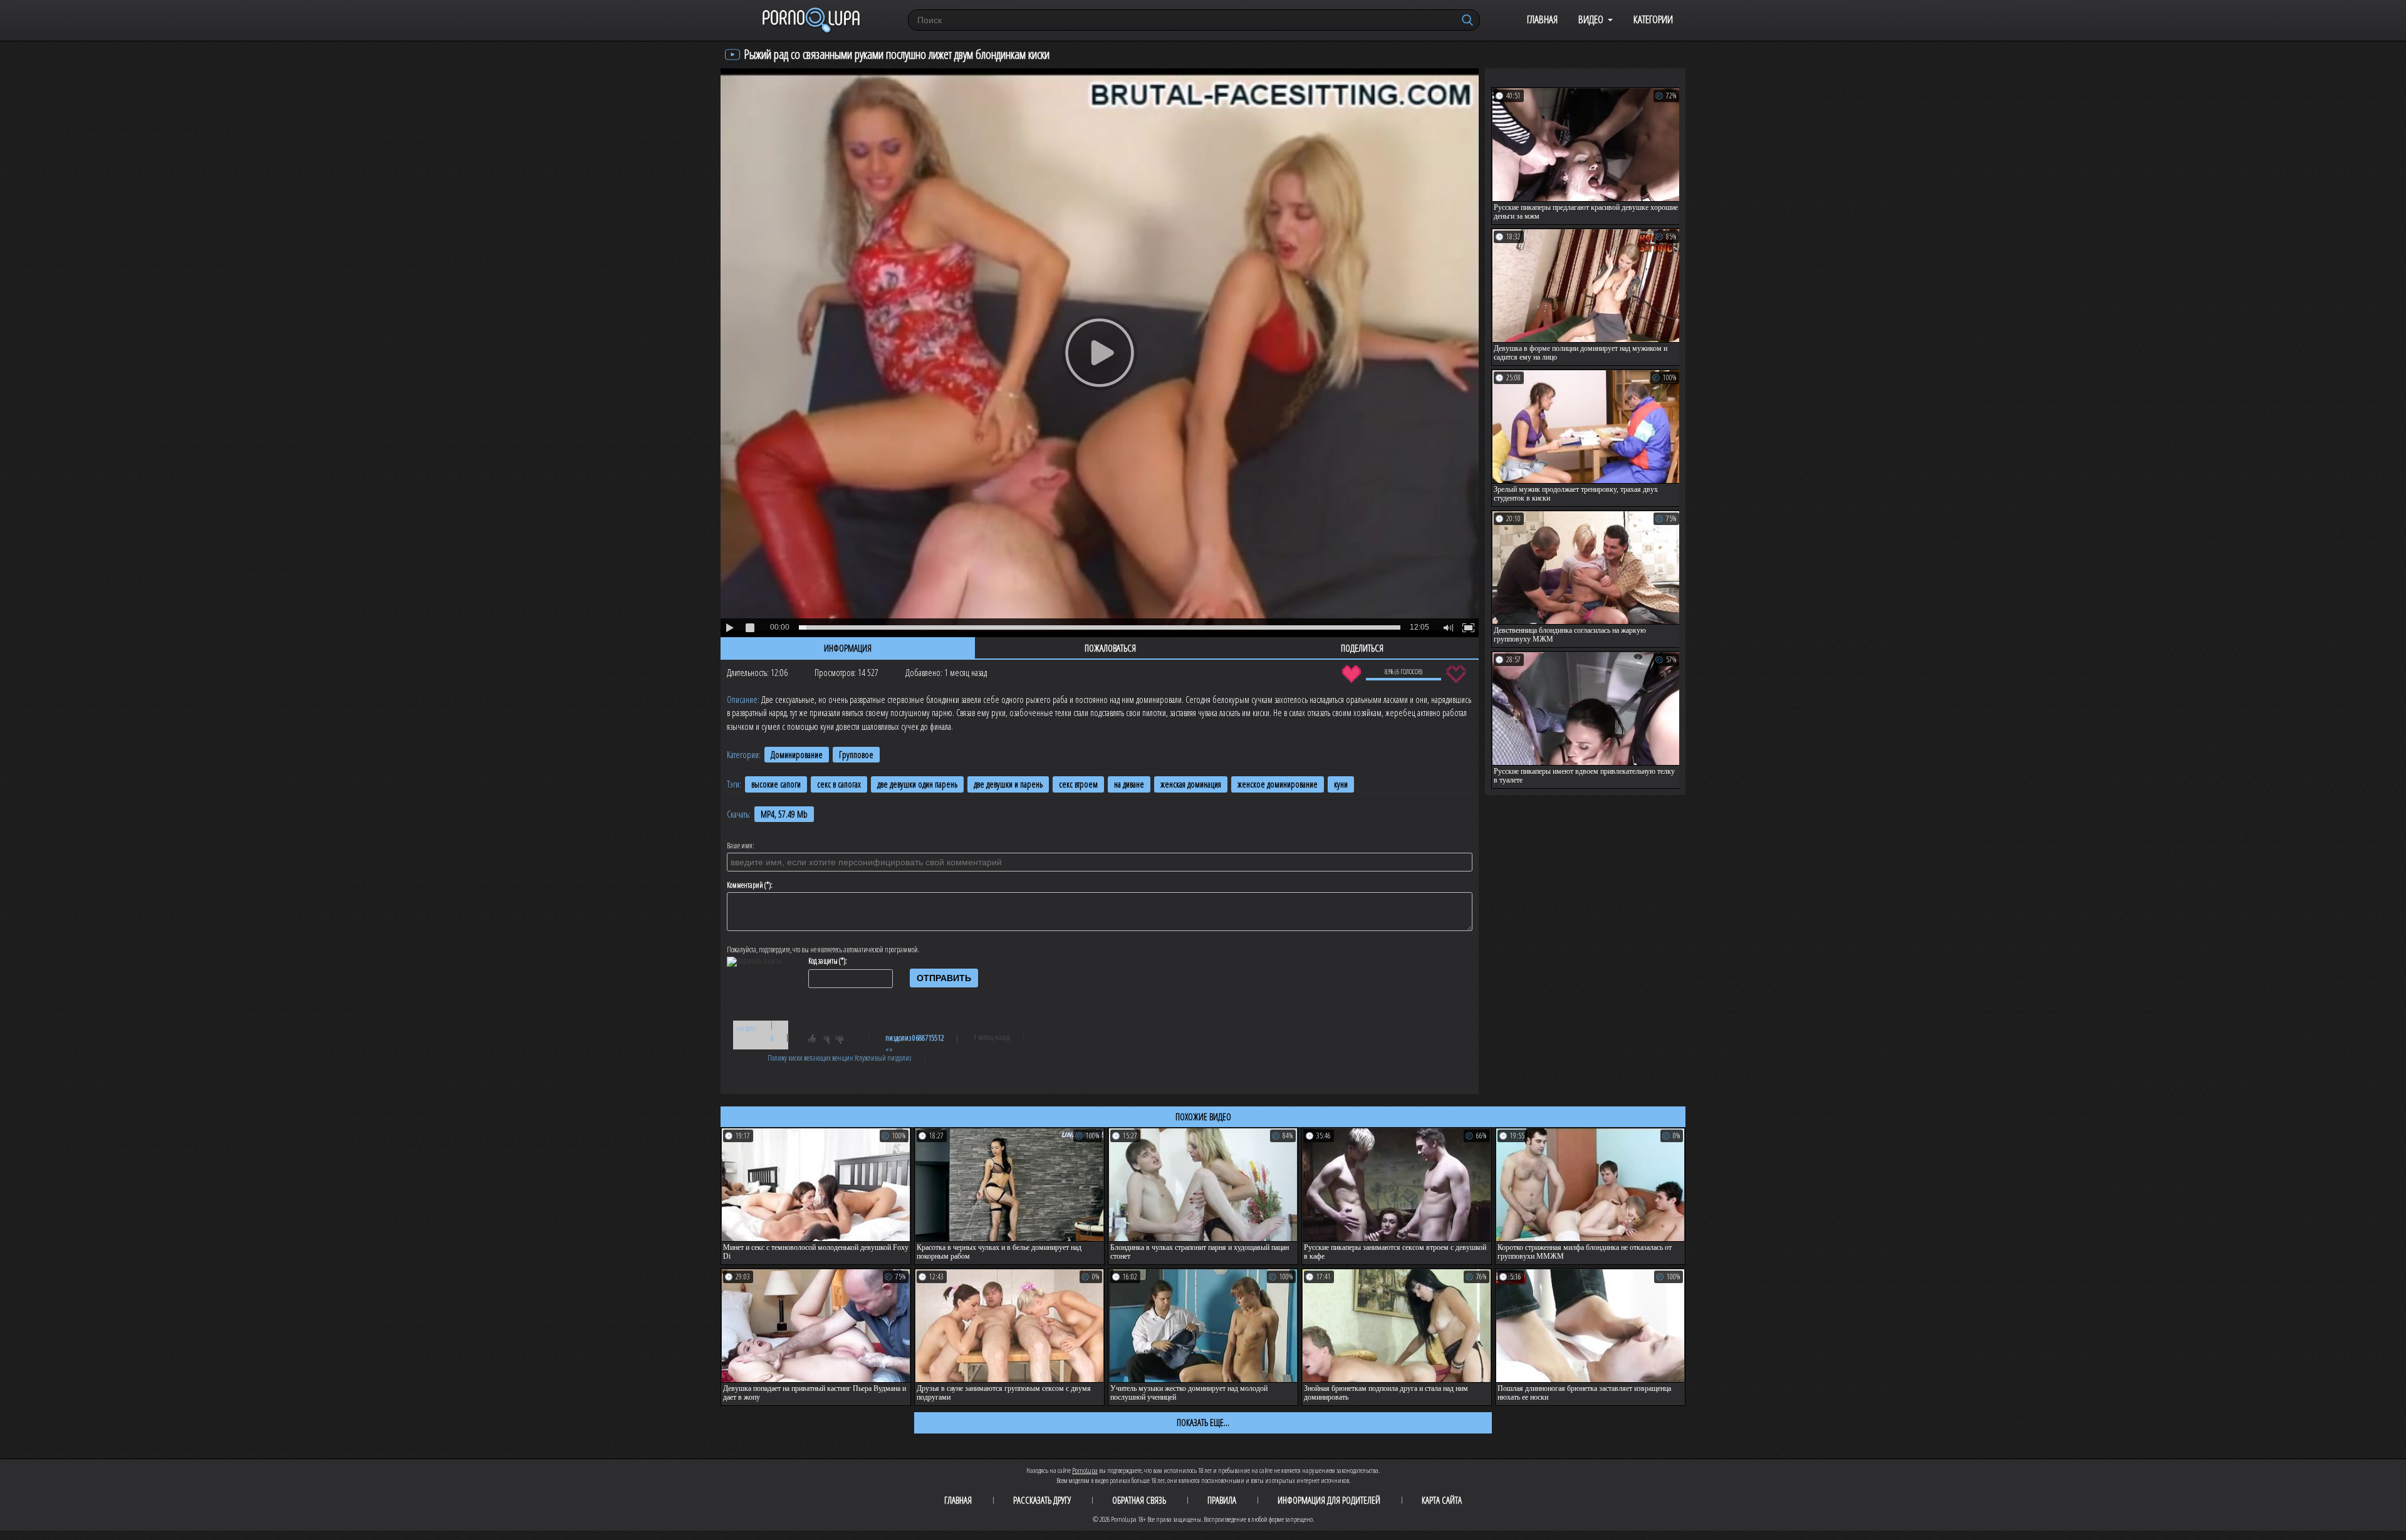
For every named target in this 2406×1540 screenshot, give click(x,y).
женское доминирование (1278, 784)
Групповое (856, 755)
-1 (843, 1041)
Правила (1222, 1500)
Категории (1653, 19)
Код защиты (823, 961)
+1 (818, 1041)
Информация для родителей (1329, 1500)
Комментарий (745, 885)
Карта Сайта (1442, 1500)
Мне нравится (1351, 674)
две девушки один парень (917, 784)
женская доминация (1191, 784)
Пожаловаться (1110, 648)
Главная (1542, 19)
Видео (1591, 19)
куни (1341, 784)
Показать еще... (1203, 1422)
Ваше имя (740, 846)
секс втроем (1078, 784)
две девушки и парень (1008, 784)
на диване (1129, 784)
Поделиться (1362, 648)
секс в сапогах (839, 784)
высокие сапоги (776, 784)
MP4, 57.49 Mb (784, 814)
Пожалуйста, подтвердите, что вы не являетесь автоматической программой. (823, 950)
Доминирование (797, 755)
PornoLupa (1085, 1470)
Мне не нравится (1456, 674)
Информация (848, 648)
